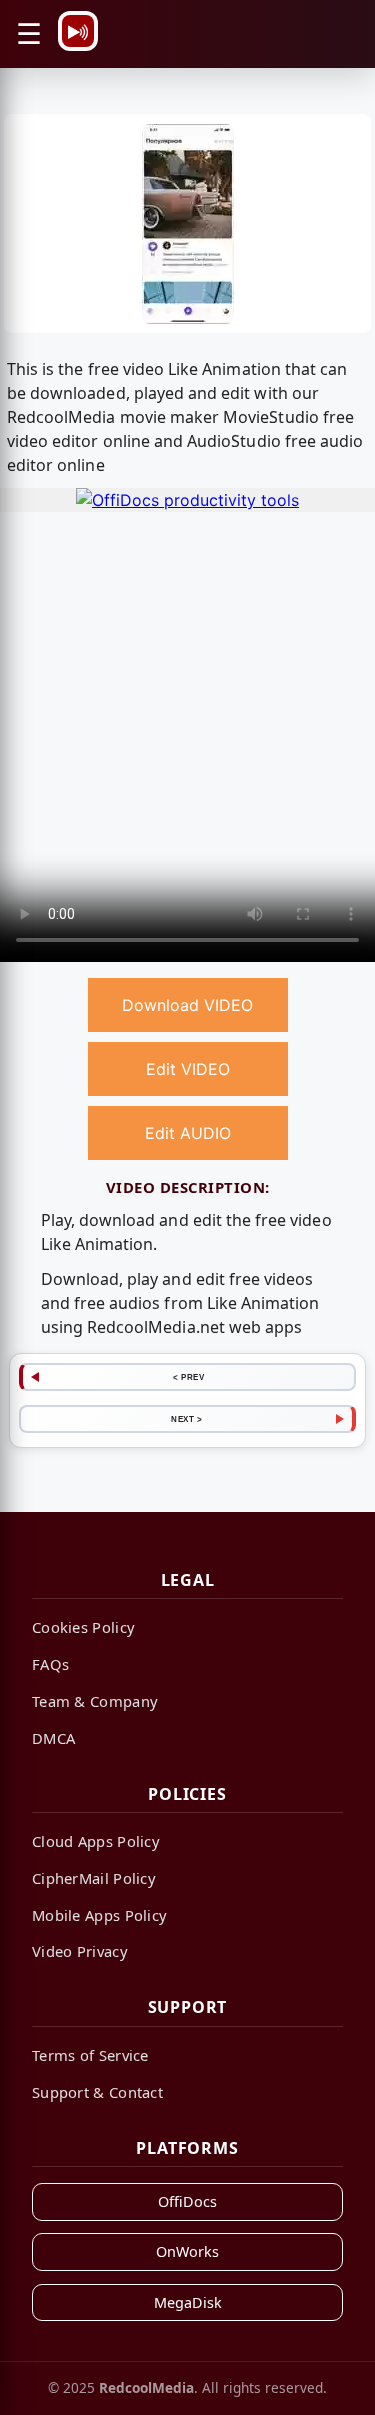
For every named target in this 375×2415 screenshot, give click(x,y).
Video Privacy (80, 1951)
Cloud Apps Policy (96, 1841)
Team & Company (95, 1701)
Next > (186, 1419)
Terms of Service (90, 2055)
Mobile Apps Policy (99, 1915)
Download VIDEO (187, 1005)
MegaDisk (188, 2302)
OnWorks (187, 2251)
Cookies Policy (83, 1627)
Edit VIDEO (188, 1069)
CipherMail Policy (94, 1878)
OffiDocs (187, 2201)
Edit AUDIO (188, 1133)
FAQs (50, 1664)
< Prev (188, 1377)
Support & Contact (97, 2092)
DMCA (53, 1738)
